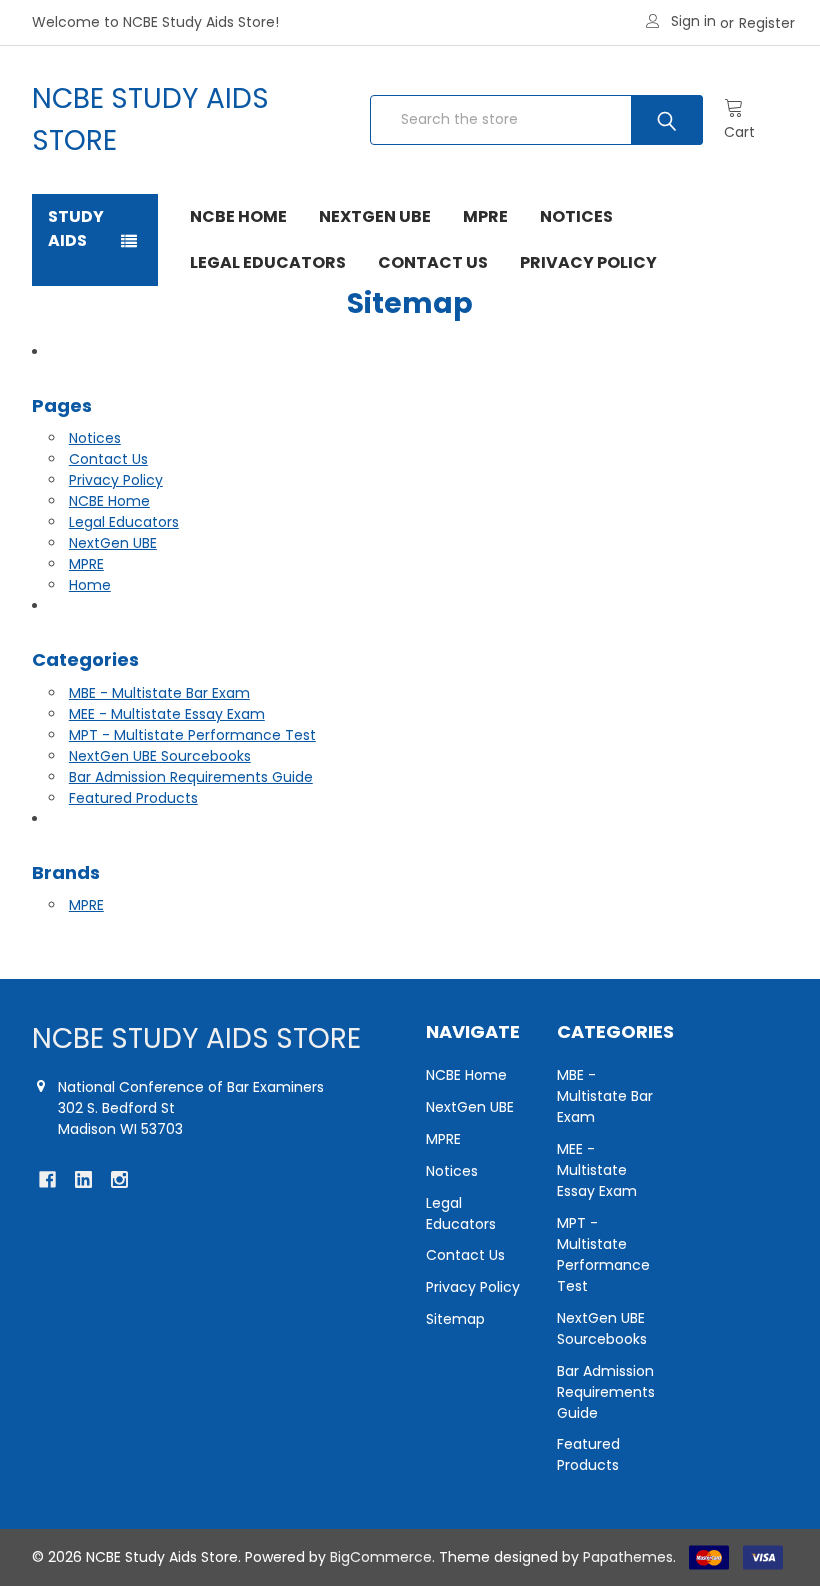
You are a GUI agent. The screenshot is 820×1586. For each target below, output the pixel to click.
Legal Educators (268, 262)
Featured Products (133, 798)
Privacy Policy (588, 262)
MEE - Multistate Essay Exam (167, 714)
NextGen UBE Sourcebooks (160, 756)
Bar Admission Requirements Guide (191, 777)
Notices (576, 216)
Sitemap (455, 1319)
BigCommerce (381, 1557)
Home (90, 585)
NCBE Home (238, 216)
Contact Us (433, 262)
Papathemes (628, 1557)
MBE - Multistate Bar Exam (159, 693)
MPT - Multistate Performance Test (192, 735)
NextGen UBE (375, 216)
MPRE (485, 216)
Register (767, 23)
